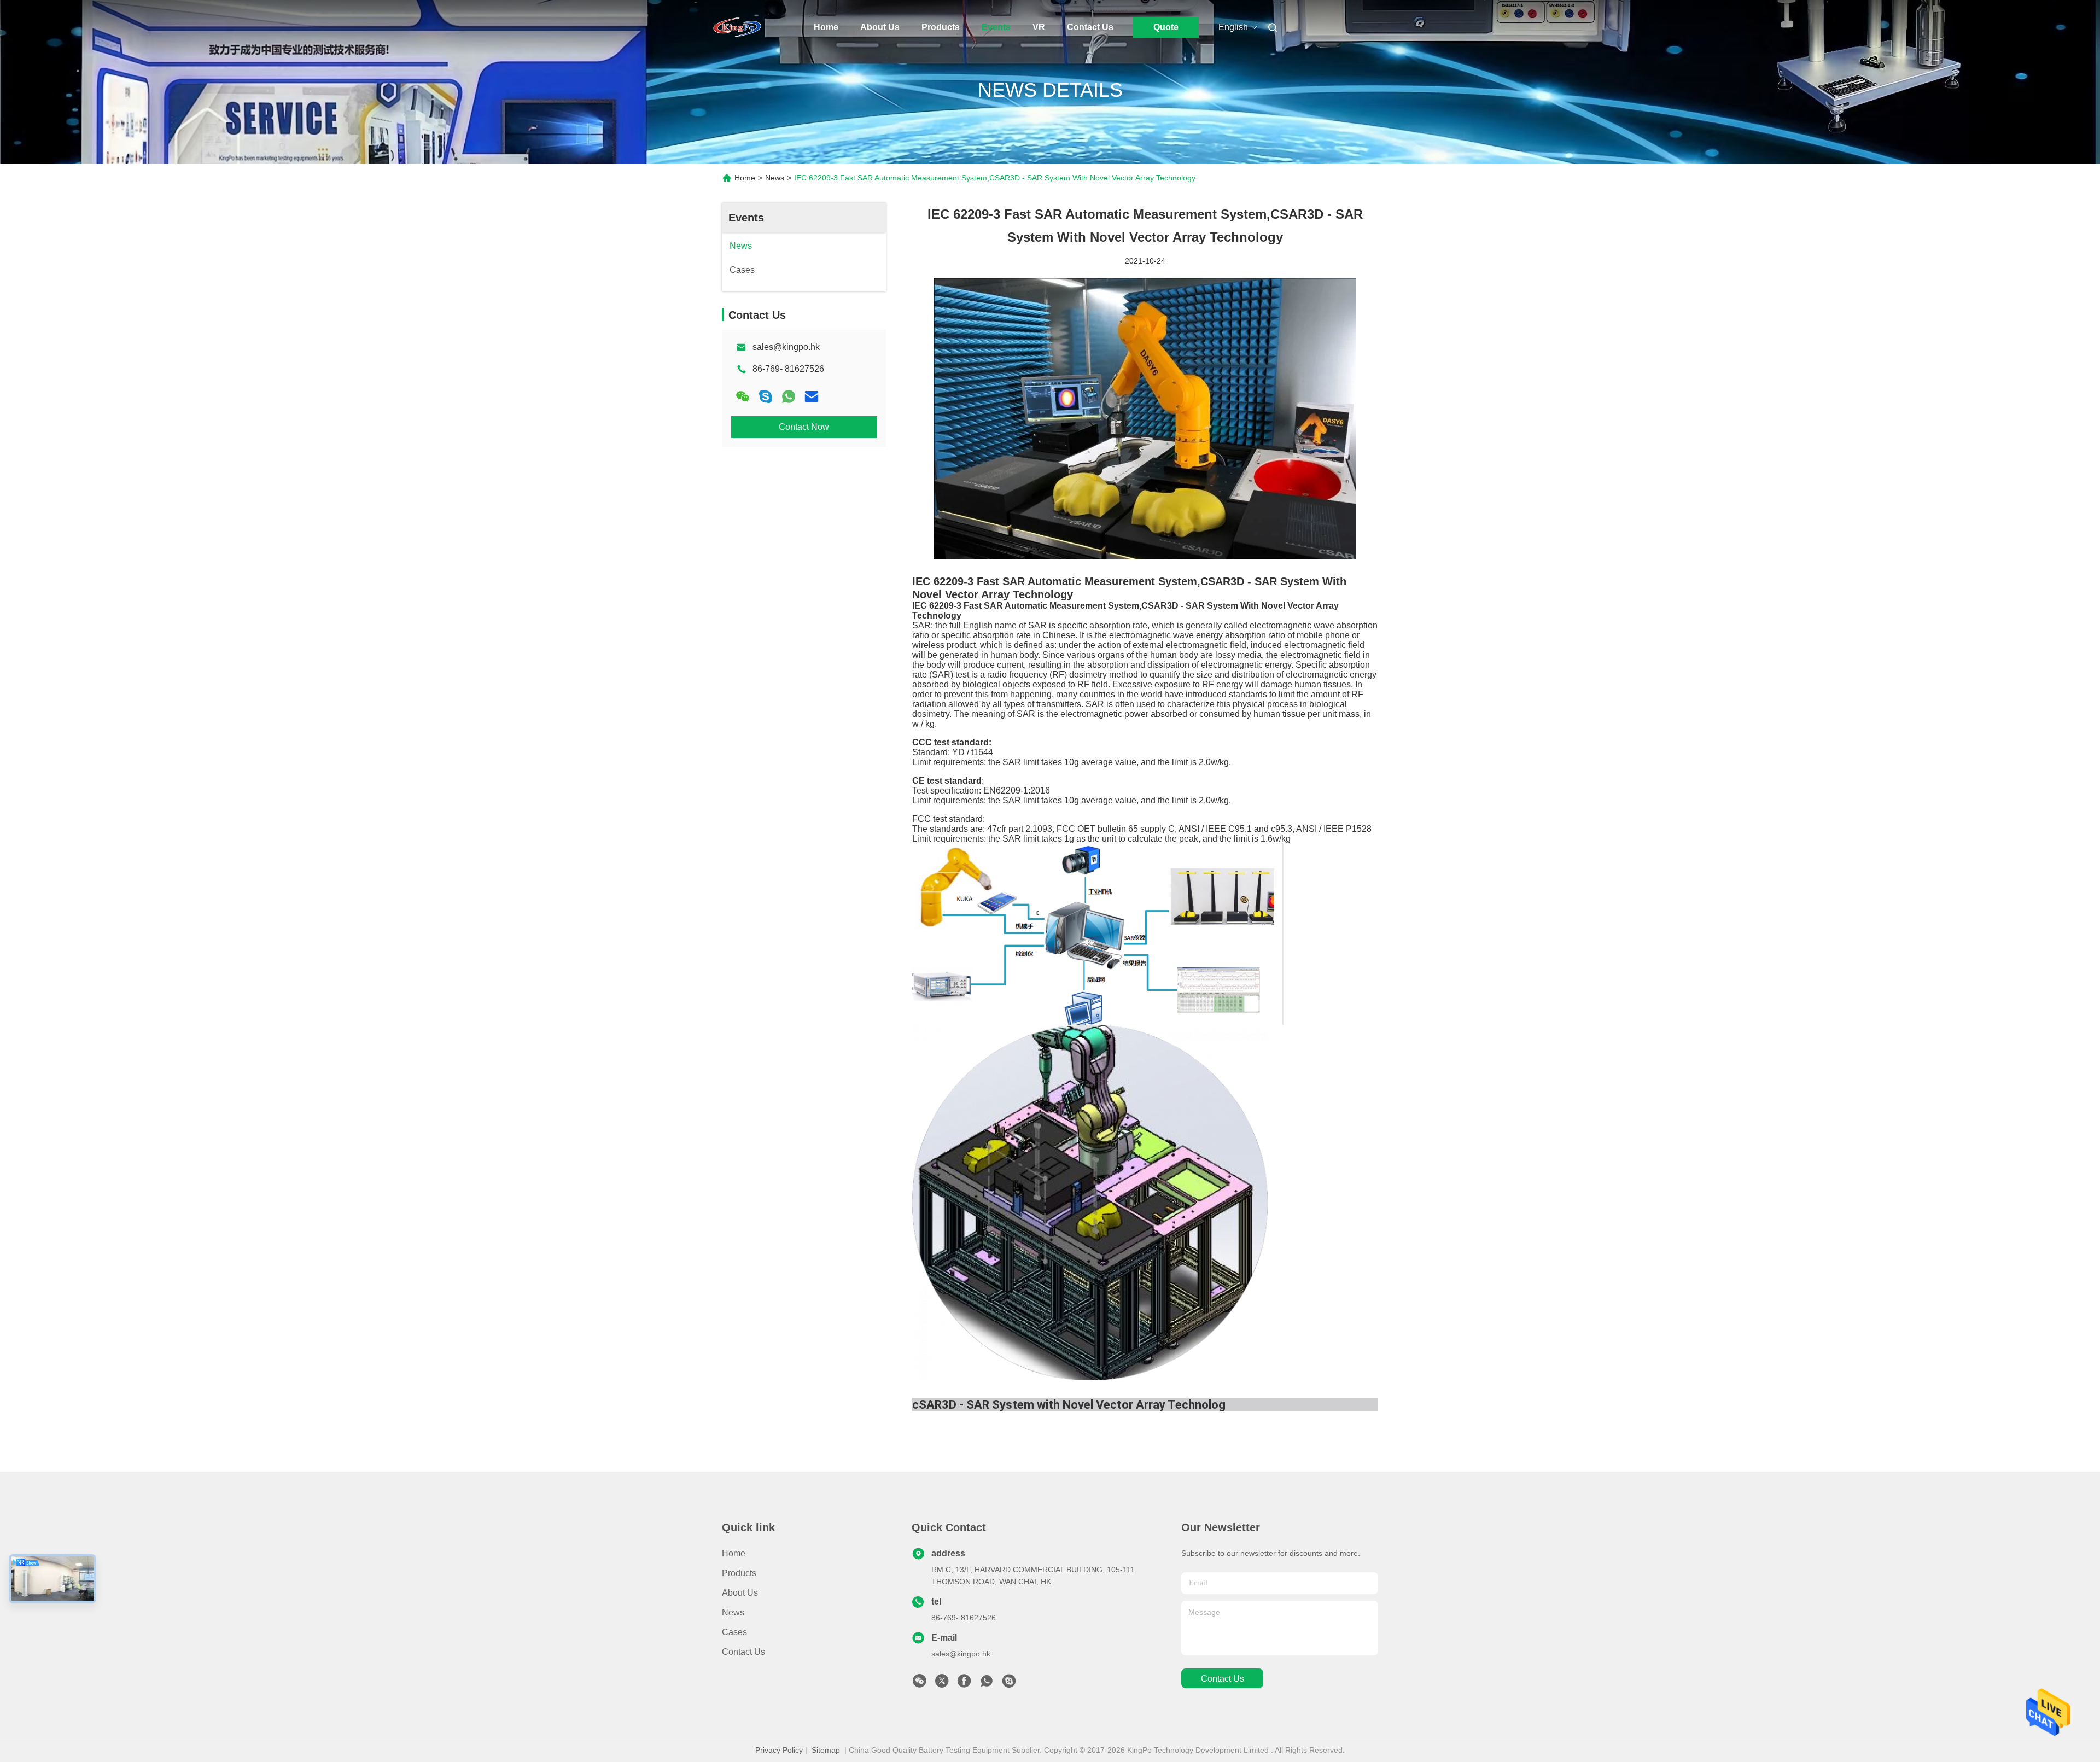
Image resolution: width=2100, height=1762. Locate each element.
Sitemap (826, 1750)
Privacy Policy (779, 1750)
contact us (1223, 1679)
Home (826, 27)
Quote (1166, 27)
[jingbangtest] (1009, 1684)
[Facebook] (964, 1684)
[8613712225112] (987, 1684)
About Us (880, 27)
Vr (1039, 27)
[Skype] (766, 396)
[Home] (737, 27)
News (775, 178)
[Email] (812, 396)
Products (941, 27)
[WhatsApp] (789, 396)
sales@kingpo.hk (786, 347)
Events (996, 27)
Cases (734, 1632)
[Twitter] (942, 1684)
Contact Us (1090, 27)
